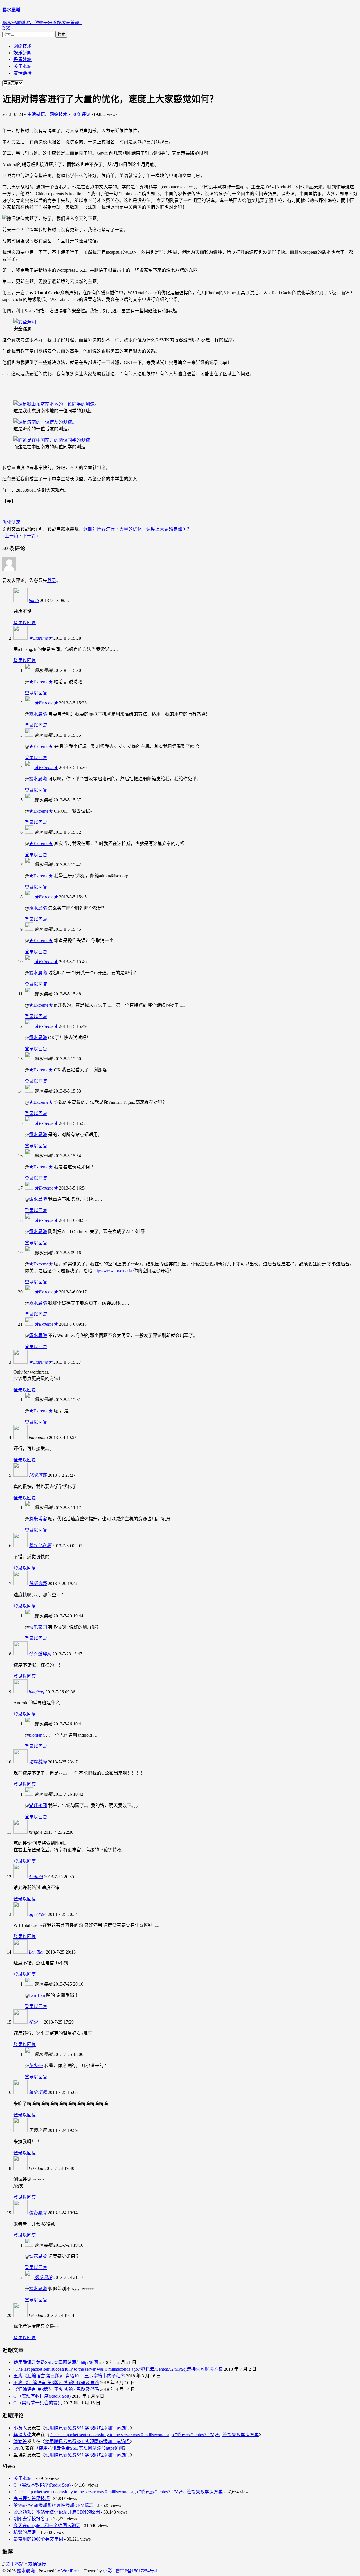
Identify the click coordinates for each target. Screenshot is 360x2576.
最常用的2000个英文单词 (38, 2539)
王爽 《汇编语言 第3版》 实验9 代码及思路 (56, 2383)
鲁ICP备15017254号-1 (137, 2571)
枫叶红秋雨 (40, 1546)
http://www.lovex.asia (113, 1271)
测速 (16, 522)
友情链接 (22, 73)
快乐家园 (38, 1583)
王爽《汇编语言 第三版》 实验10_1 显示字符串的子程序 (69, 2376)
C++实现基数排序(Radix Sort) (42, 2396)
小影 (107, 2571)
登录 (52, 580)
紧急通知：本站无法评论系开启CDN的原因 (57, 2512)
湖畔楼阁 (38, 1762)
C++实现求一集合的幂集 (38, 2403)
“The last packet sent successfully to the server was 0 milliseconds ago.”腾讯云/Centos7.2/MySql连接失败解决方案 (118, 2369)
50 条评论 (81, 114)
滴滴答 (20, 2441)
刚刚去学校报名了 (31, 2519)
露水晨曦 (38, 714)
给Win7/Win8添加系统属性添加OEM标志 (53, 2505)
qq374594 (38, 1914)
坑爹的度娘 (25, 2532)
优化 (7, 522)
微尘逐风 (38, 2092)
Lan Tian (37, 1952)
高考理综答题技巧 (31, 2499)
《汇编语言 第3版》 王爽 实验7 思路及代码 (56, 2389)
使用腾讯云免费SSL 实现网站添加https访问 (56, 2362)
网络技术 (22, 46)
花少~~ (36, 2022)
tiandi (34, 600)
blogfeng (36, 1692)
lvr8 (17, 2448)
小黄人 (20, 2428)
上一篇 (10, 536)
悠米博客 (38, 1475)
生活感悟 (36, 114)
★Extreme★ (40, 638)
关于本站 (22, 66)
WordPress (71, 2571)
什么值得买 (40, 1654)
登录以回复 (25, 623)
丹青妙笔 (22, 59)
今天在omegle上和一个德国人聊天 (47, 2526)
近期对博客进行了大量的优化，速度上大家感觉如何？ (137, 529)
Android (36, 1877)
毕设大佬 (22, 2435)
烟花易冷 (38, 2213)
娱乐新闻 (22, 53)
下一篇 (30, 536)
